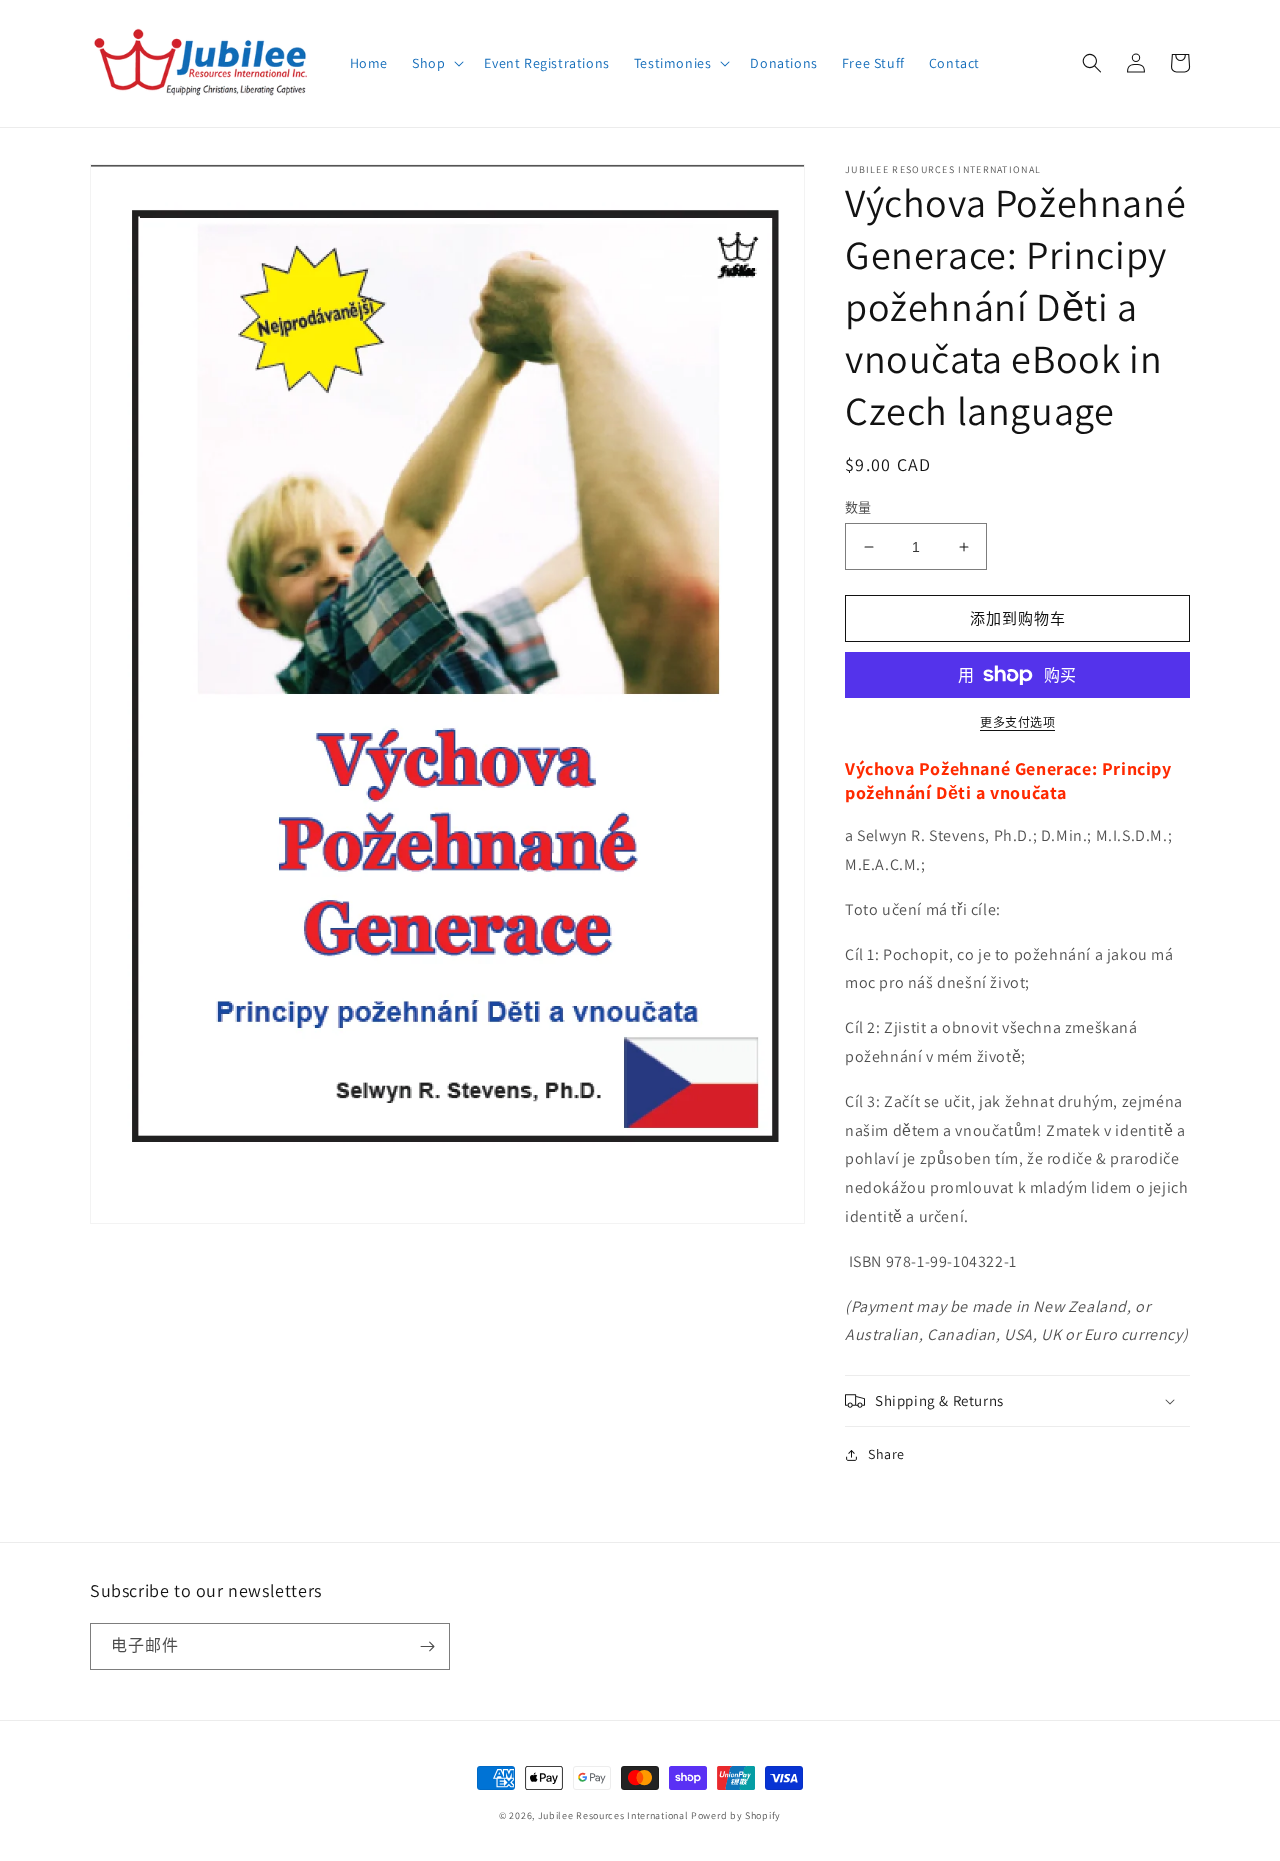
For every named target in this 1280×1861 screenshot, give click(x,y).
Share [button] (886, 1454)
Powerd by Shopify (736, 1815)
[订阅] (427, 1646)
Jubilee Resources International (613, 1815)
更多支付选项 (1017, 722)
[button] (436, 63)
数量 (858, 507)
